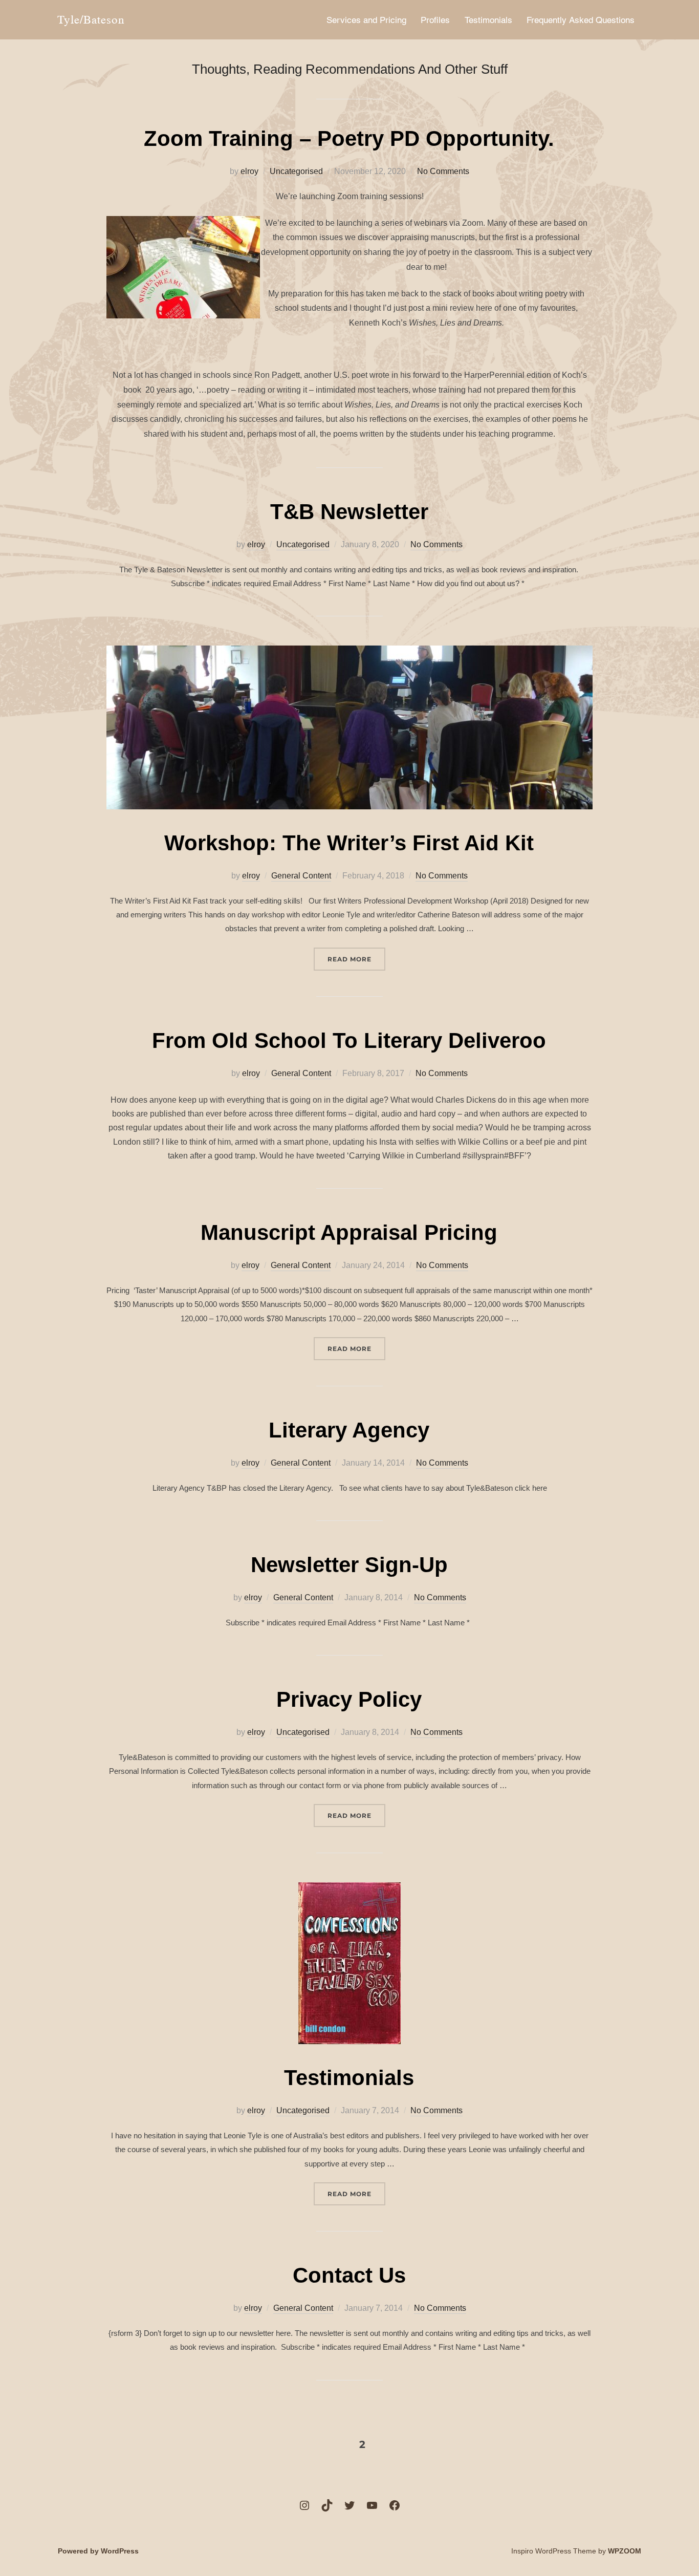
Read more (356, 959)
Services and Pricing (366, 20)
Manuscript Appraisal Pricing (349, 1232)
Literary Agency (349, 1430)
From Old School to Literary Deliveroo (349, 1040)
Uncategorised (296, 171)
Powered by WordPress (98, 2551)
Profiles (435, 20)
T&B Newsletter (349, 512)
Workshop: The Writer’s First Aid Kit (349, 843)
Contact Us (349, 2275)
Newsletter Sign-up (349, 1565)
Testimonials (488, 20)
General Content (301, 876)
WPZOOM (625, 2551)
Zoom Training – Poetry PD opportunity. (349, 138)
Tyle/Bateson (91, 19)
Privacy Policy (349, 1699)
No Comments (443, 171)
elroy (249, 171)
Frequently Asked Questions (581, 20)
